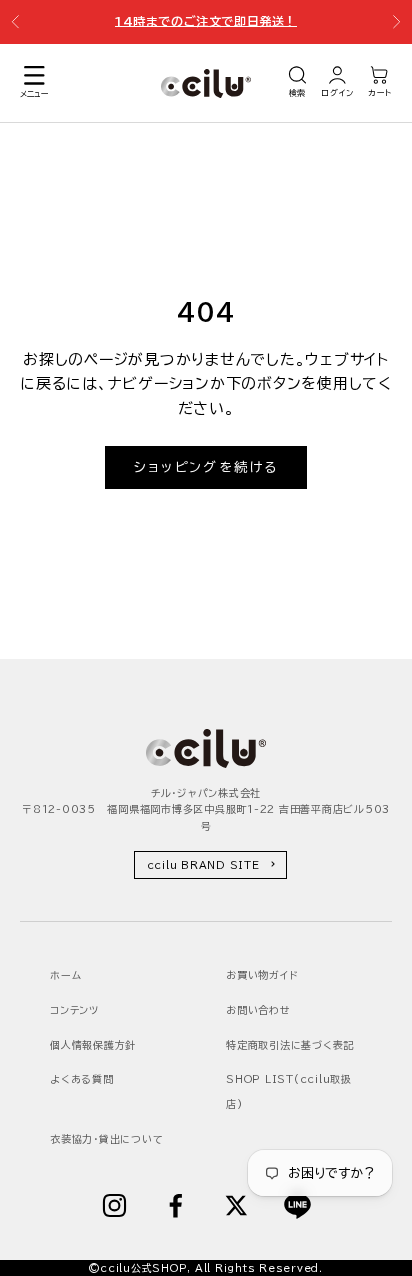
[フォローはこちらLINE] (297, 1205)
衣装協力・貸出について (106, 1139)
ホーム (65, 975)
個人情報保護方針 (93, 1045)
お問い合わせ (258, 1010)
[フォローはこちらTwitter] (236, 1205)
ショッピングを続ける (206, 467)
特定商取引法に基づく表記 (290, 1045)
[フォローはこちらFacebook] (175, 1205)
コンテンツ (74, 1010)
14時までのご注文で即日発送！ (206, 19)
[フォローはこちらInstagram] (114, 1205)
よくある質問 (82, 1079)
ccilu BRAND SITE (203, 865)
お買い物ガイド (261, 975)
